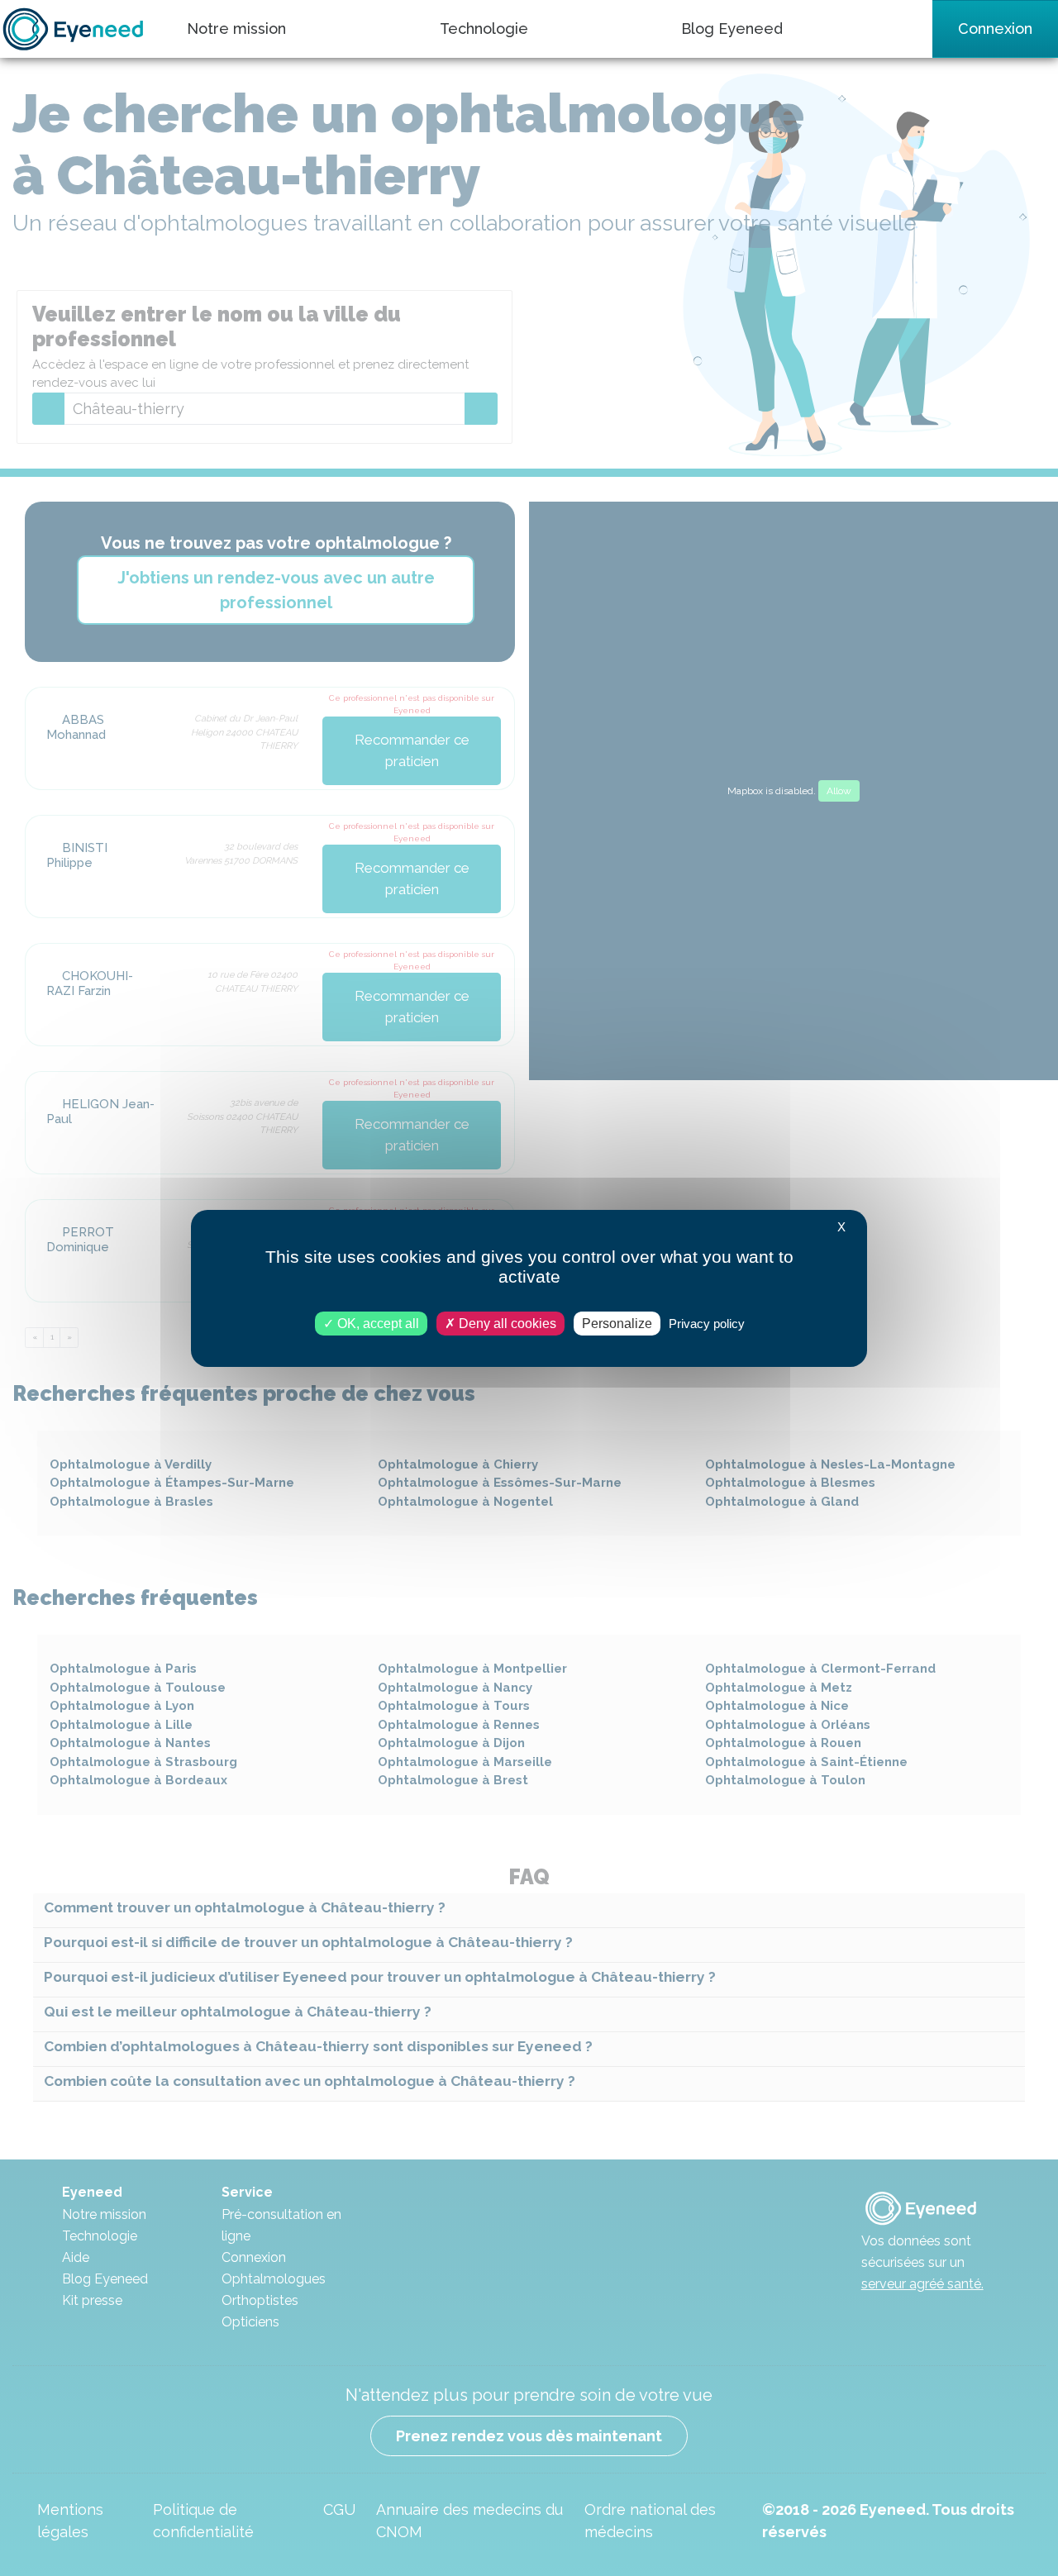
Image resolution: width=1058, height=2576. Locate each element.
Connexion (995, 29)
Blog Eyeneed (732, 29)
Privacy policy (707, 1323)
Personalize (617, 1323)
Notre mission (236, 29)
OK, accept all (376, 1323)
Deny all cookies (506, 1323)
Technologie (484, 29)
